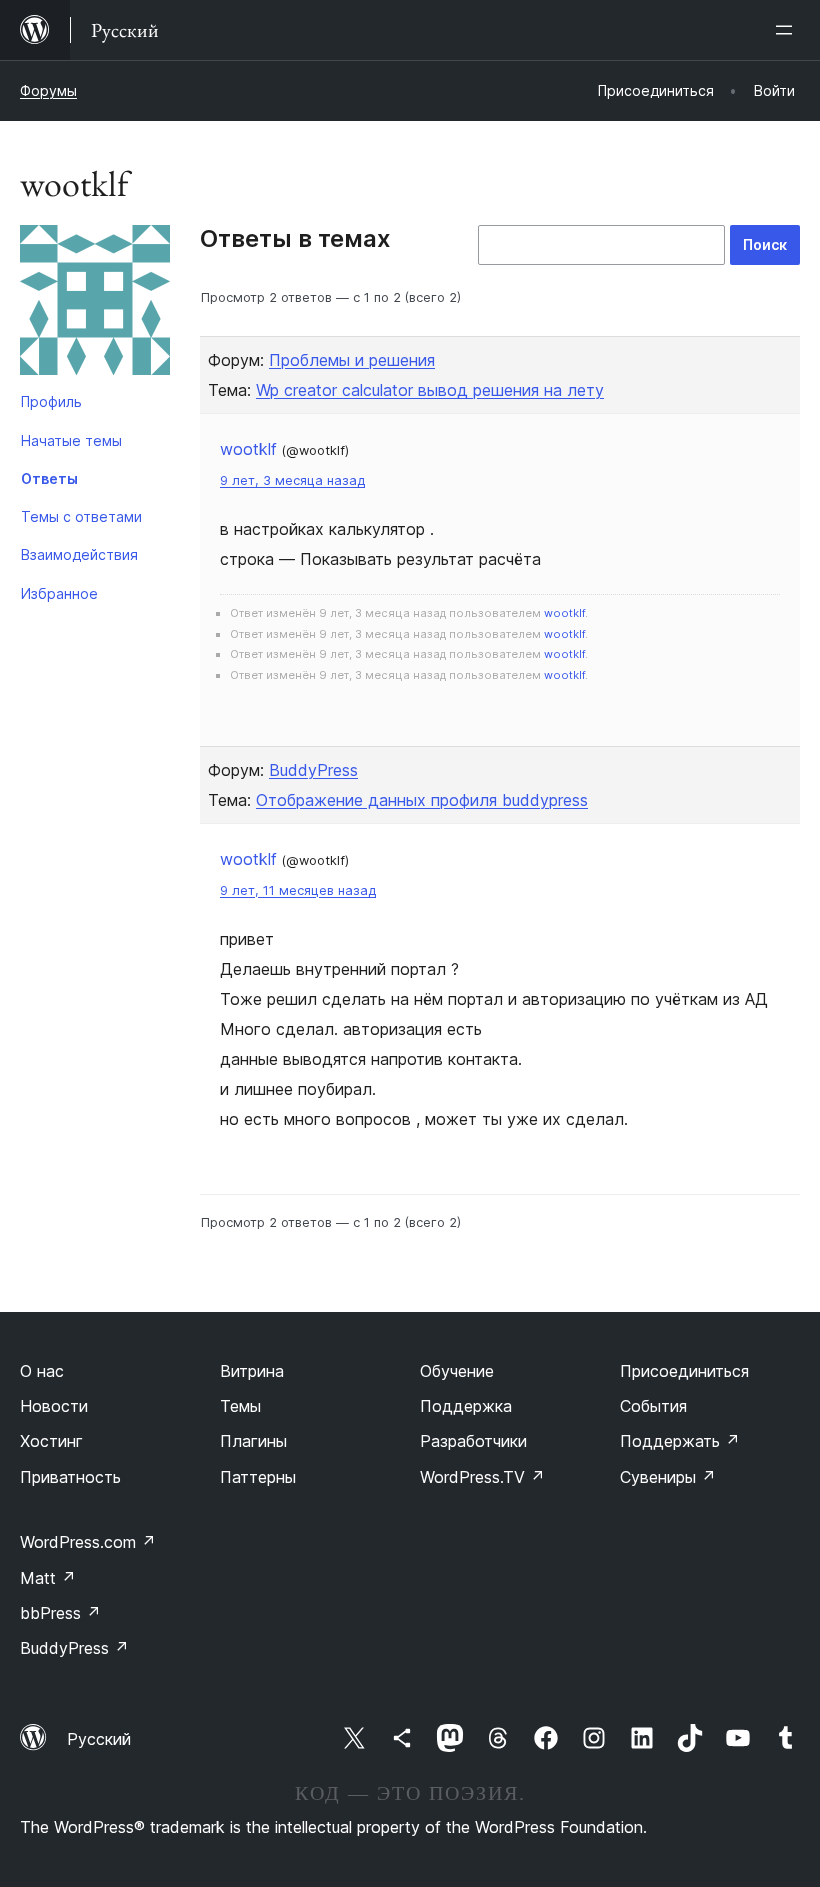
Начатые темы (71, 440)
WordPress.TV (482, 1477)
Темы (240, 1406)
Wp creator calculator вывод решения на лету (430, 390)
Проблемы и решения (352, 360)
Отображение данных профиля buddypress (422, 800)
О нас (42, 1371)
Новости (54, 1406)
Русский (99, 1739)
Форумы (48, 90)
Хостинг (51, 1441)
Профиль (51, 401)
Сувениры (668, 1477)
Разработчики (473, 1441)
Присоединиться (684, 1371)
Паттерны (258, 1477)
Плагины (253, 1441)
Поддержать (680, 1441)
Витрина (252, 1371)
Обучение (457, 1371)
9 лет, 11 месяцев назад (298, 890)
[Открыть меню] (788, 30)
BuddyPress (313, 770)
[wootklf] (95, 304)
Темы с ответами (81, 516)
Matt (48, 1578)
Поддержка (466, 1406)
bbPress (60, 1613)
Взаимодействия (79, 554)
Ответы (49, 478)
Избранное (59, 593)
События (653, 1406)
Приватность (70, 1477)
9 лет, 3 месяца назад (292, 480)
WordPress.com (88, 1542)
